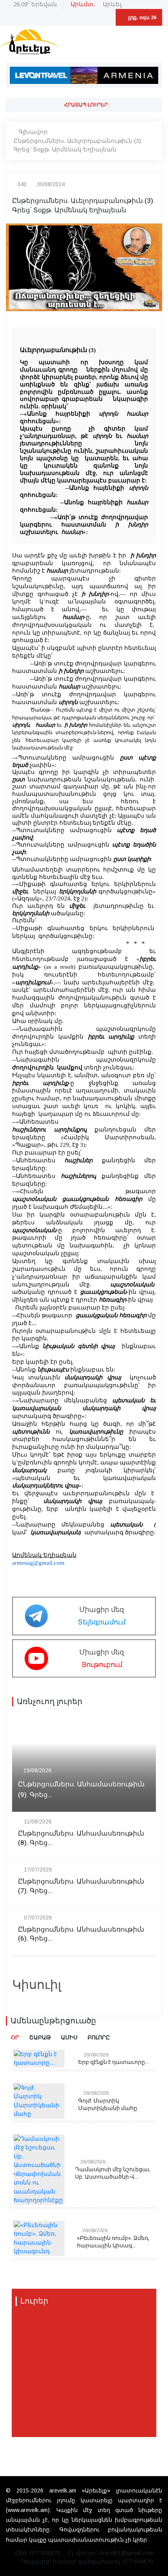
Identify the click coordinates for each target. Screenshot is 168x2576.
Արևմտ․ (83, 4)
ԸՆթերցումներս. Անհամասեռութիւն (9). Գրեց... (81, 1790)
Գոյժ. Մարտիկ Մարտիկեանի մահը (108, 2105)
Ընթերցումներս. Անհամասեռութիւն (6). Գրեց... (81, 1934)
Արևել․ (113, 4)
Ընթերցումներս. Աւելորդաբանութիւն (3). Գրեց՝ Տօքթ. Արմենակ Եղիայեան (78, 145)
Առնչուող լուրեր (50, 1702)
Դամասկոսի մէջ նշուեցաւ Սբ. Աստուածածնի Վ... (113, 2173)
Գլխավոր (33, 132)
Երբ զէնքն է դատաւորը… (113, 2062)
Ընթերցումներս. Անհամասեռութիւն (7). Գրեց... (81, 1886)
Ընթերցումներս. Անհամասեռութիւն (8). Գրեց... (81, 1838)
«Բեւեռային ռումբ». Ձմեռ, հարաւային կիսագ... (113, 2242)
